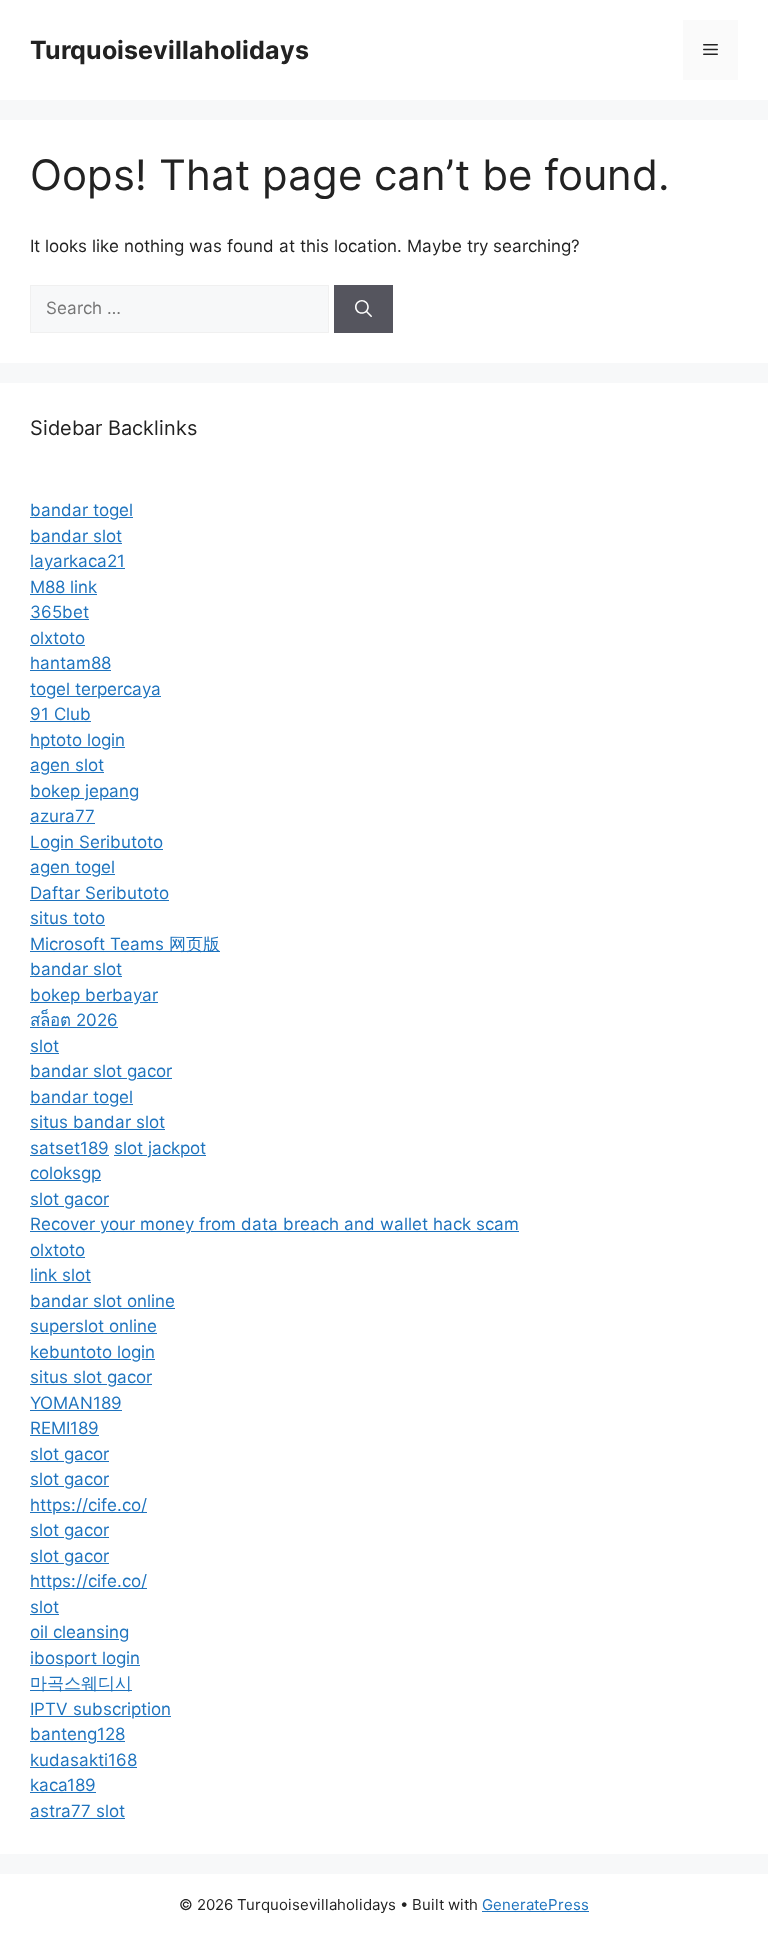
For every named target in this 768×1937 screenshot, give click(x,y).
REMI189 (64, 1428)
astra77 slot (77, 1811)
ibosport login (85, 1658)
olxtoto (57, 638)
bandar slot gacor (101, 1071)
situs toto (67, 918)
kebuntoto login (92, 1352)
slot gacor (69, 1199)
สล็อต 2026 (74, 1020)
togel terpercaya (95, 689)
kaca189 (63, 1785)
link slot (60, 1275)
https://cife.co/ (88, 1505)
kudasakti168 (83, 1760)
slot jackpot (160, 1148)
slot (44, 1046)
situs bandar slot (97, 1122)
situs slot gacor (91, 1377)
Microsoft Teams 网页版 (125, 944)
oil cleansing (79, 1632)
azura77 (62, 816)
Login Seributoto (96, 842)
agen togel (72, 867)
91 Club (60, 714)
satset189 (69, 1148)
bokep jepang (84, 791)
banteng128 (77, 1734)
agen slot (67, 765)
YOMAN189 (76, 1403)
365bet (59, 612)
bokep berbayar (94, 995)
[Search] (363, 309)
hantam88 (70, 663)
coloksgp (65, 1173)
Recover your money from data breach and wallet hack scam (274, 1224)
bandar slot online (102, 1301)
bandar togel (81, 510)
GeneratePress (535, 1904)
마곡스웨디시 (81, 1683)
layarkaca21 (77, 561)
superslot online (93, 1326)
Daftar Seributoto (99, 893)
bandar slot (76, 536)
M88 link (63, 587)
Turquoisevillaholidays (169, 50)
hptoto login (77, 740)
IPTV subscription (100, 1709)
